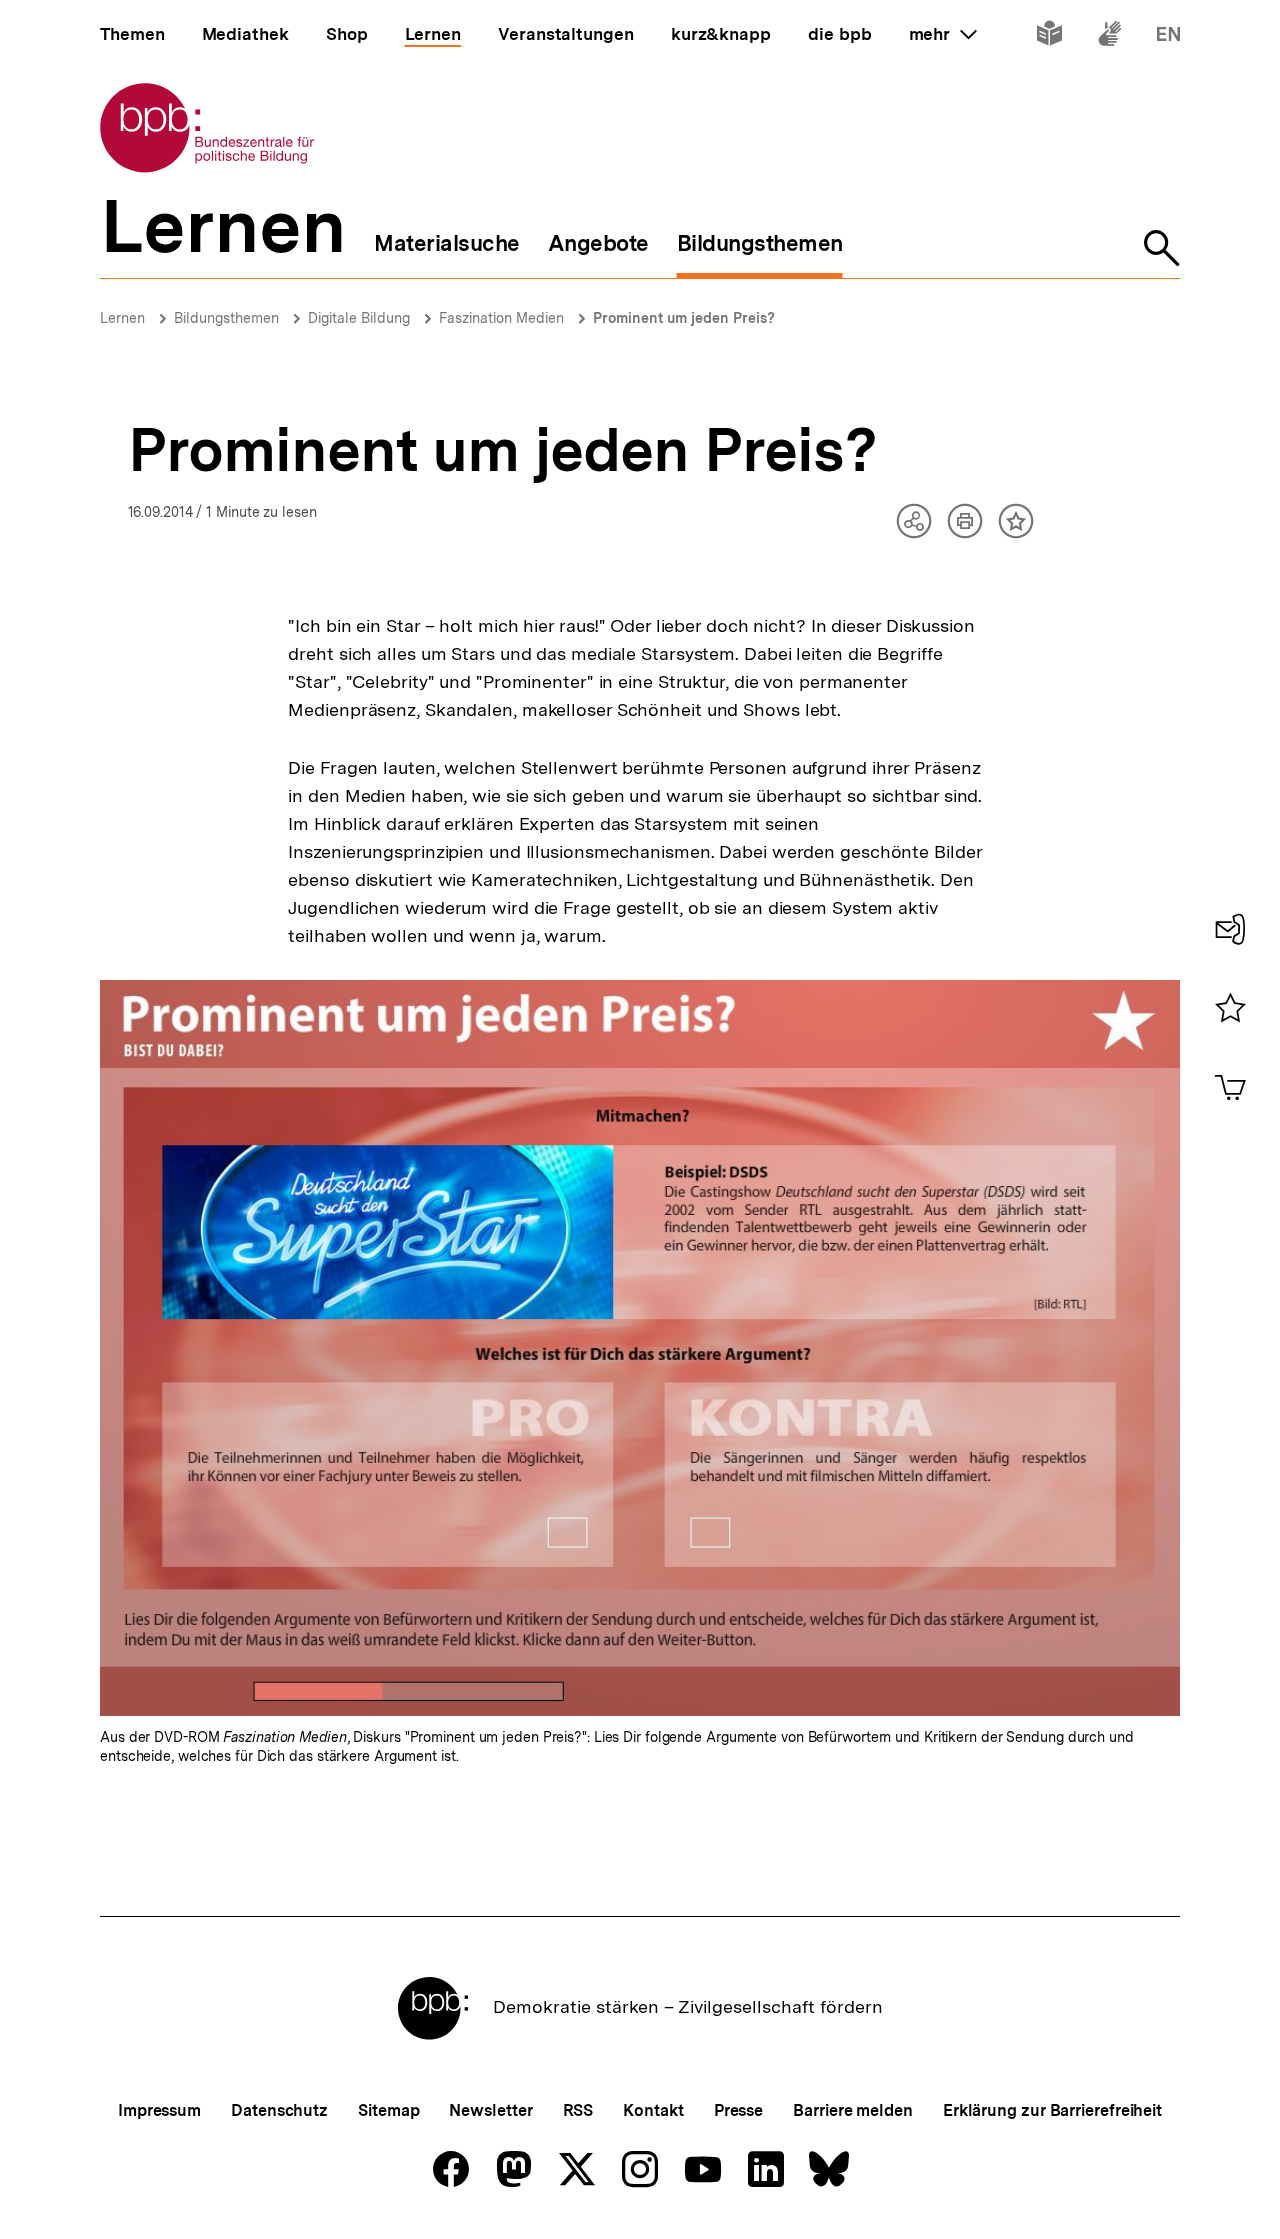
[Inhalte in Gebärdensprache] (1109, 37)
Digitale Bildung (359, 318)
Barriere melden (853, 2110)
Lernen (122, 318)
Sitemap (388, 2110)
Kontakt (653, 2110)
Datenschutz (279, 2110)
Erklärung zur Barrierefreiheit (1052, 2110)
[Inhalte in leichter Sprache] (1049, 37)
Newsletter (490, 2110)
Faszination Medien (501, 318)
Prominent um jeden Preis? (684, 318)
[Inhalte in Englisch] (1168, 37)
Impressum (159, 2110)
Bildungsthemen (226, 318)
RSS (578, 2110)
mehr (943, 34)
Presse (738, 2110)
